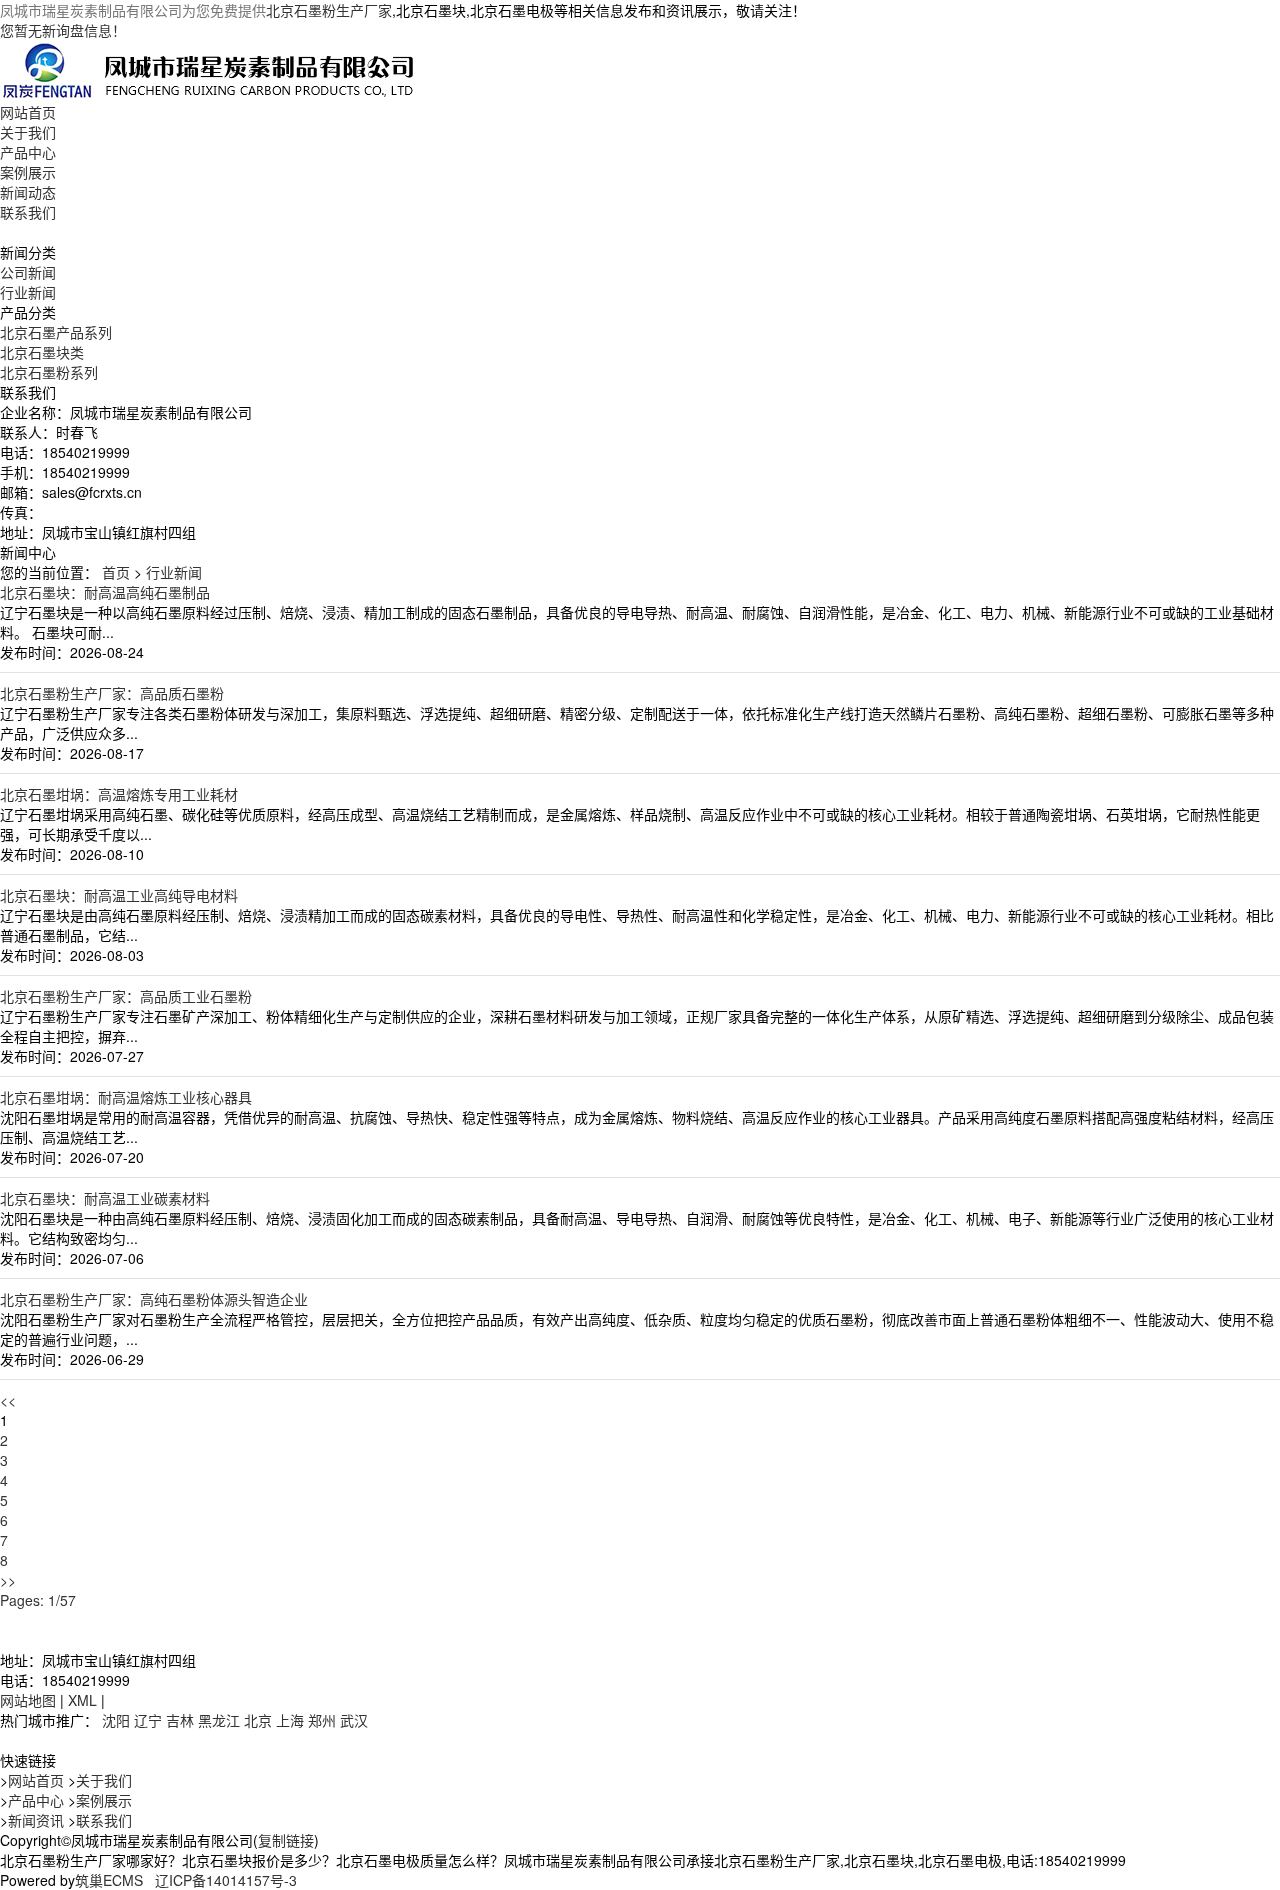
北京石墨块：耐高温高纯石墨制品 (105, 592)
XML (82, 1700)
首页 (116, 572)
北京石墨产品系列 (56, 332)
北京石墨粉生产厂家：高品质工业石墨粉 (126, 996)
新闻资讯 (36, 1820)
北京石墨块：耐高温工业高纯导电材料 (119, 895)
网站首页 (28, 112)
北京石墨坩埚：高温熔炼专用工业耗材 (119, 794)
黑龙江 (219, 1720)
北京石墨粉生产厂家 (329, 10)
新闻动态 (28, 192)
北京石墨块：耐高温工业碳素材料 (105, 1198)
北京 (258, 1720)
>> (8, 1580)
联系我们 (28, 212)
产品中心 (28, 152)
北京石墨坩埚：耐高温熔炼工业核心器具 (126, 1097)
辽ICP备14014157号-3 (226, 1880)
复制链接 (286, 1840)
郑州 (322, 1720)
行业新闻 (28, 292)
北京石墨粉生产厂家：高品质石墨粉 (112, 693)
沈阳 (116, 1720)
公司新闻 (28, 272)
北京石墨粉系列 (49, 372)
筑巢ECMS (109, 1880)
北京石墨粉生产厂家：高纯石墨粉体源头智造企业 (154, 1299)
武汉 (354, 1720)
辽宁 (148, 1720)
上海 (290, 1720)
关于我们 (28, 132)
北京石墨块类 (42, 352)
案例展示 (28, 172)
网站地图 (28, 1700)
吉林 (180, 1720)
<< (8, 1400)
